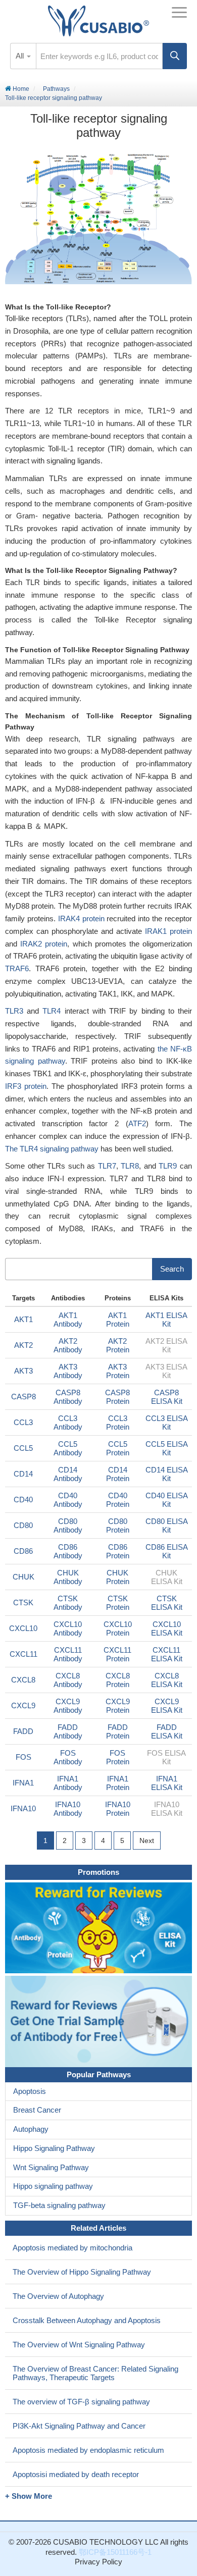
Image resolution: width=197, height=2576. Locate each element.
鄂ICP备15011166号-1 (115, 2552)
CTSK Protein (118, 1603)
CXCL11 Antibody (68, 1654)
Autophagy (31, 2129)
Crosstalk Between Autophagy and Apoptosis (87, 2320)
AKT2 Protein (118, 1345)
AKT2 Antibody (68, 1345)
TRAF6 (17, 968)
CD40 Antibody (68, 1500)
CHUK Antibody (68, 1577)
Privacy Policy (98, 2562)
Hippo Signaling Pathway (54, 2148)
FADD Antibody (68, 1731)
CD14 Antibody (68, 1474)
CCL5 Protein (118, 1448)
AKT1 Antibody (68, 1320)
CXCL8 (23, 1680)
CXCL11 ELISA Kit (167, 1654)
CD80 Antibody (68, 1526)
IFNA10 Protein (118, 1809)
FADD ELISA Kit (167, 1731)
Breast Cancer (37, 2110)
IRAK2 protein (44, 944)
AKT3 (23, 1371)
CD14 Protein (118, 1474)
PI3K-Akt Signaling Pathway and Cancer (79, 2426)
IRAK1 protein (168, 931)
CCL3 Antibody (68, 1423)
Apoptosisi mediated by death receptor (76, 2474)
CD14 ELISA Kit (167, 1474)
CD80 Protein (118, 1526)
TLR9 (168, 1166)
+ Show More (29, 2496)
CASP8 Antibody (68, 1397)
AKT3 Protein (118, 1371)
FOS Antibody (68, 1757)
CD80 (23, 1525)
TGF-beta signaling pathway (59, 2205)
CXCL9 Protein (118, 1706)
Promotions (98, 1872)
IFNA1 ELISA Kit (167, 1783)
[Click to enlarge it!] (98, 219)
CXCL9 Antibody (68, 1706)
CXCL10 (23, 1628)
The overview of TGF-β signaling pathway (81, 2402)
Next (147, 1841)
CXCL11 (23, 1654)
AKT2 (23, 1345)
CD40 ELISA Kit (167, 1500)
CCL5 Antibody (68, 1448)
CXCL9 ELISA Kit (167, 1706)
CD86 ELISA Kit (167, 1551)
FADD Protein (118, 1731)
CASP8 (23, 1397)
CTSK (23, 1602)
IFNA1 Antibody (68, 1783)
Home (20, 89)
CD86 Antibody (68, 1551)
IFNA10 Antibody (68, 1809)
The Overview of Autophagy (58, 2296)
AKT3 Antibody (68, 1371)
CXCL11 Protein (117, 1654)
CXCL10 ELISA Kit (167, 1628)
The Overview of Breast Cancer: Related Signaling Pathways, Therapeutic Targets (95, 2373)
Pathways (56, 89)
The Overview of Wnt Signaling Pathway (79, 2345)
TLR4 (52, 1011)
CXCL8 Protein (118, 1680)
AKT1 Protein (118, 1320)
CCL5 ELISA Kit (167, 1448)
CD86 (23, 1551)
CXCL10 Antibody (68, 1628)
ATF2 (137, 1123)
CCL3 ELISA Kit (167, 1423)
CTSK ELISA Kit (167, 1603)
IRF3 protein (26, 1086)
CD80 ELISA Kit (167, 1526)
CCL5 (23, 1448)
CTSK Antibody (68, 1603)
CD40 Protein (118, 1500)
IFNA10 (23, 1808)
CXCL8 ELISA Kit (167, 1680)
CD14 (23, 1474)
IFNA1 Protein (118, 1783)
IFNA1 (23, 1783)
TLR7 (107, 1166)
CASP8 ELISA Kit (167, 1397)
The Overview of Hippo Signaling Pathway (82, 2272)
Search (172, 1269)
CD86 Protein (118, 1551)
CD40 (23, 1500)
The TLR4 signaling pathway (52, 1149)
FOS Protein (118, 1757)
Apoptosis (30, 2091)
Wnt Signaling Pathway (51, 2167)
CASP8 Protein (117, 1397)
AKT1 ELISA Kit (166, 1320)
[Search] (175, 56)
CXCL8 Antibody (68, 1680)
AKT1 (23, 1319)
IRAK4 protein (81, 918)
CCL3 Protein (118, 1423)
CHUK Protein (118, 1577)
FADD (23, 1731)
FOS (23, 1757)
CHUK (23, 1577)
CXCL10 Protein (118, 1628)
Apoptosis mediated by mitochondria (72, 2248)
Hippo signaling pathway (53, 2186)
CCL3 (23, 1422)
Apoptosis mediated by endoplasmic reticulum (88, 2450)
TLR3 (14, 1011)
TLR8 (130, 1166)
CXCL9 (23, 1705)
